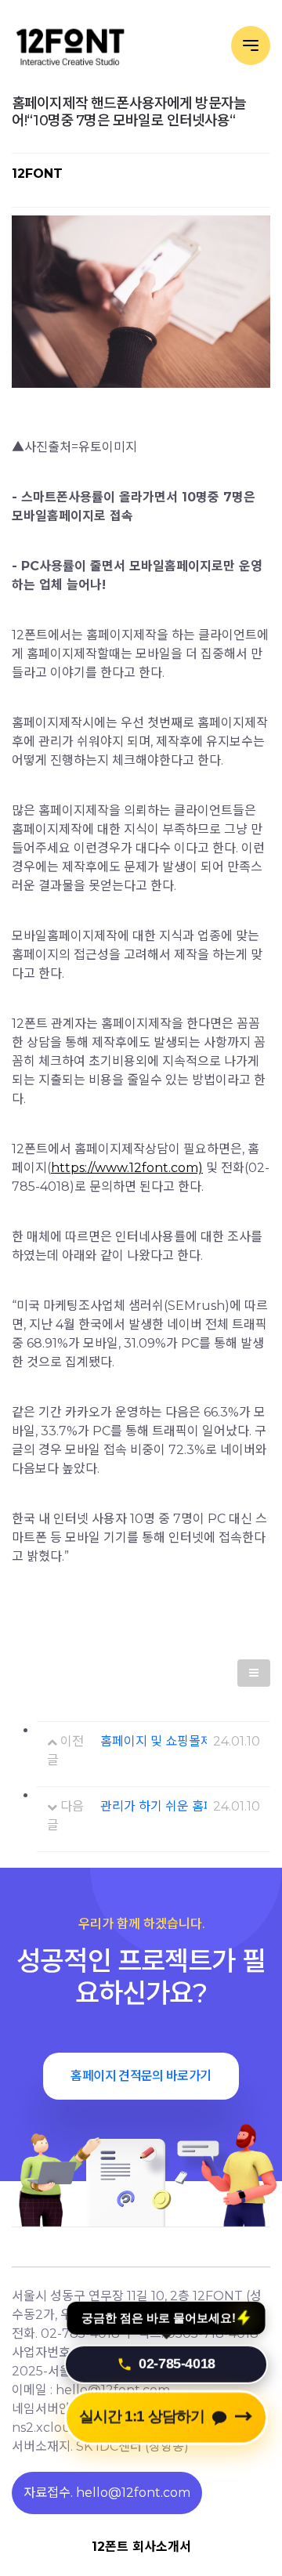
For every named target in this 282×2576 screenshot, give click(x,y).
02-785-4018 (177, 2358)
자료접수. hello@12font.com (107, 2493)
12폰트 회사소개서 (141, 2547)
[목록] (254, 1673)
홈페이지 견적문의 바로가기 (141, 2076)
